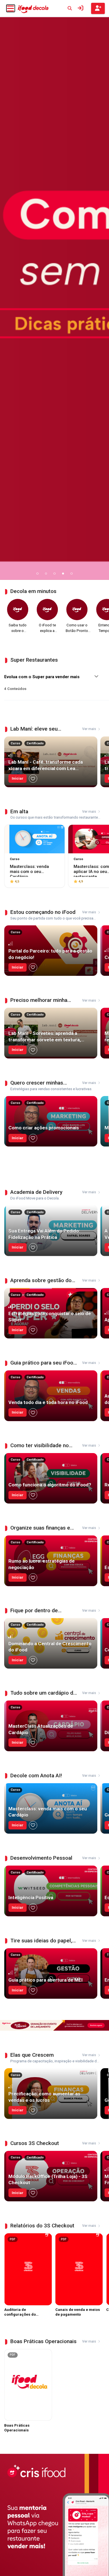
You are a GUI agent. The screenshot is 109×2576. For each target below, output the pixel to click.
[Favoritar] (33, 779)
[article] (51, 762)
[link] (54, 298)
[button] (11, 9)
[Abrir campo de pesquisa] (70, 8)
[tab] (38, 574)
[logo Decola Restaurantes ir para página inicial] (33, 9)
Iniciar (18, 778)
